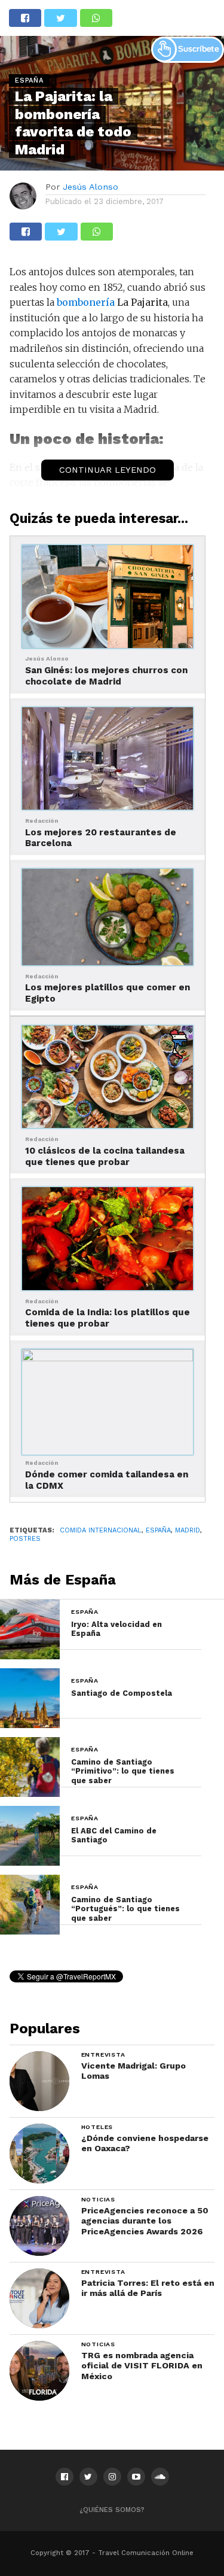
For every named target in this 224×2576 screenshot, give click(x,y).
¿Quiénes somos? (112, 2510)
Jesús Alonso (90, 187)
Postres (25, 1539)
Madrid (188, 1530)
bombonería (86, 302)
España (158, 1530)
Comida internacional (101, 1530)
